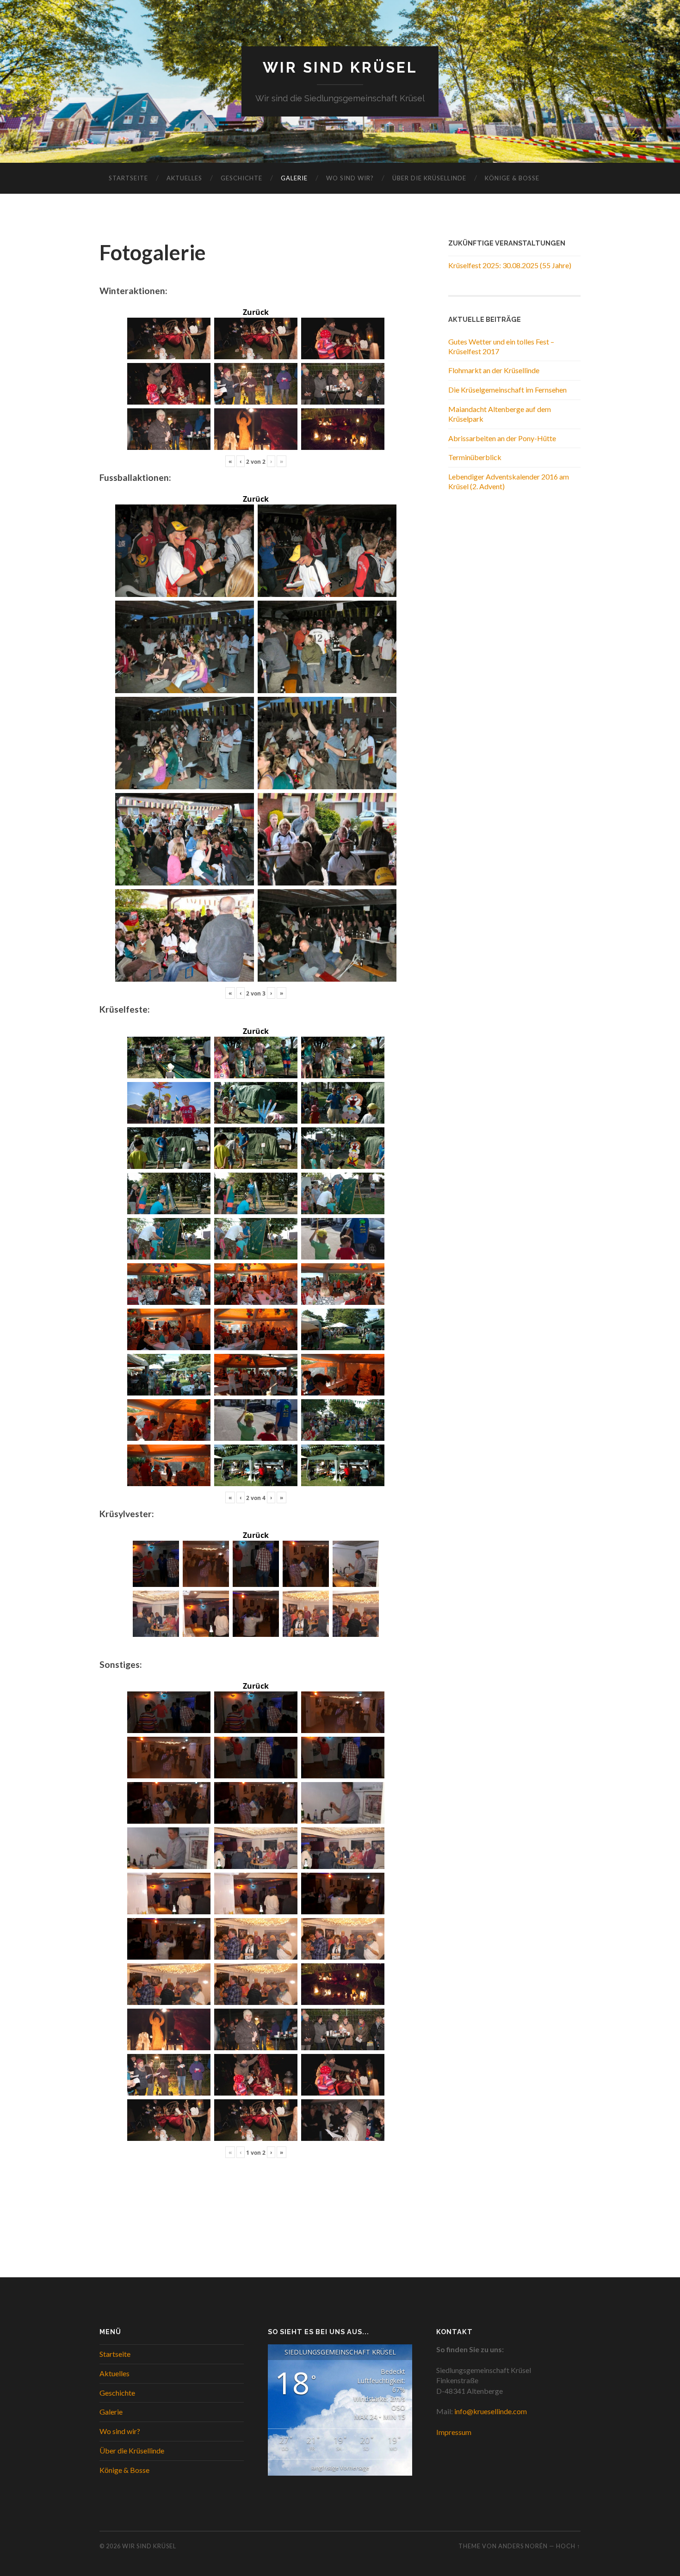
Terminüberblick (475, 457)
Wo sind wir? (350, 178)
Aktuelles (184, 178)
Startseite (128, 178)
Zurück (256, 312)
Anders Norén (523, 2546)
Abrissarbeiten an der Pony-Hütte (502, 438)
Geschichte (241, 178)
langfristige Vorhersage (340, 2468)
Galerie (294, 178)
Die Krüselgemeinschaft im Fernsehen (507, 390)
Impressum (454, 2432)
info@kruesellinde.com (491, 2411)
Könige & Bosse (512, 178)
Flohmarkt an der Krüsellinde (494, 370)
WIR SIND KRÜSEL (340, 67)
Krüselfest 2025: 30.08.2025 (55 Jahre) (510, 265)
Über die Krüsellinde (429, 178)
